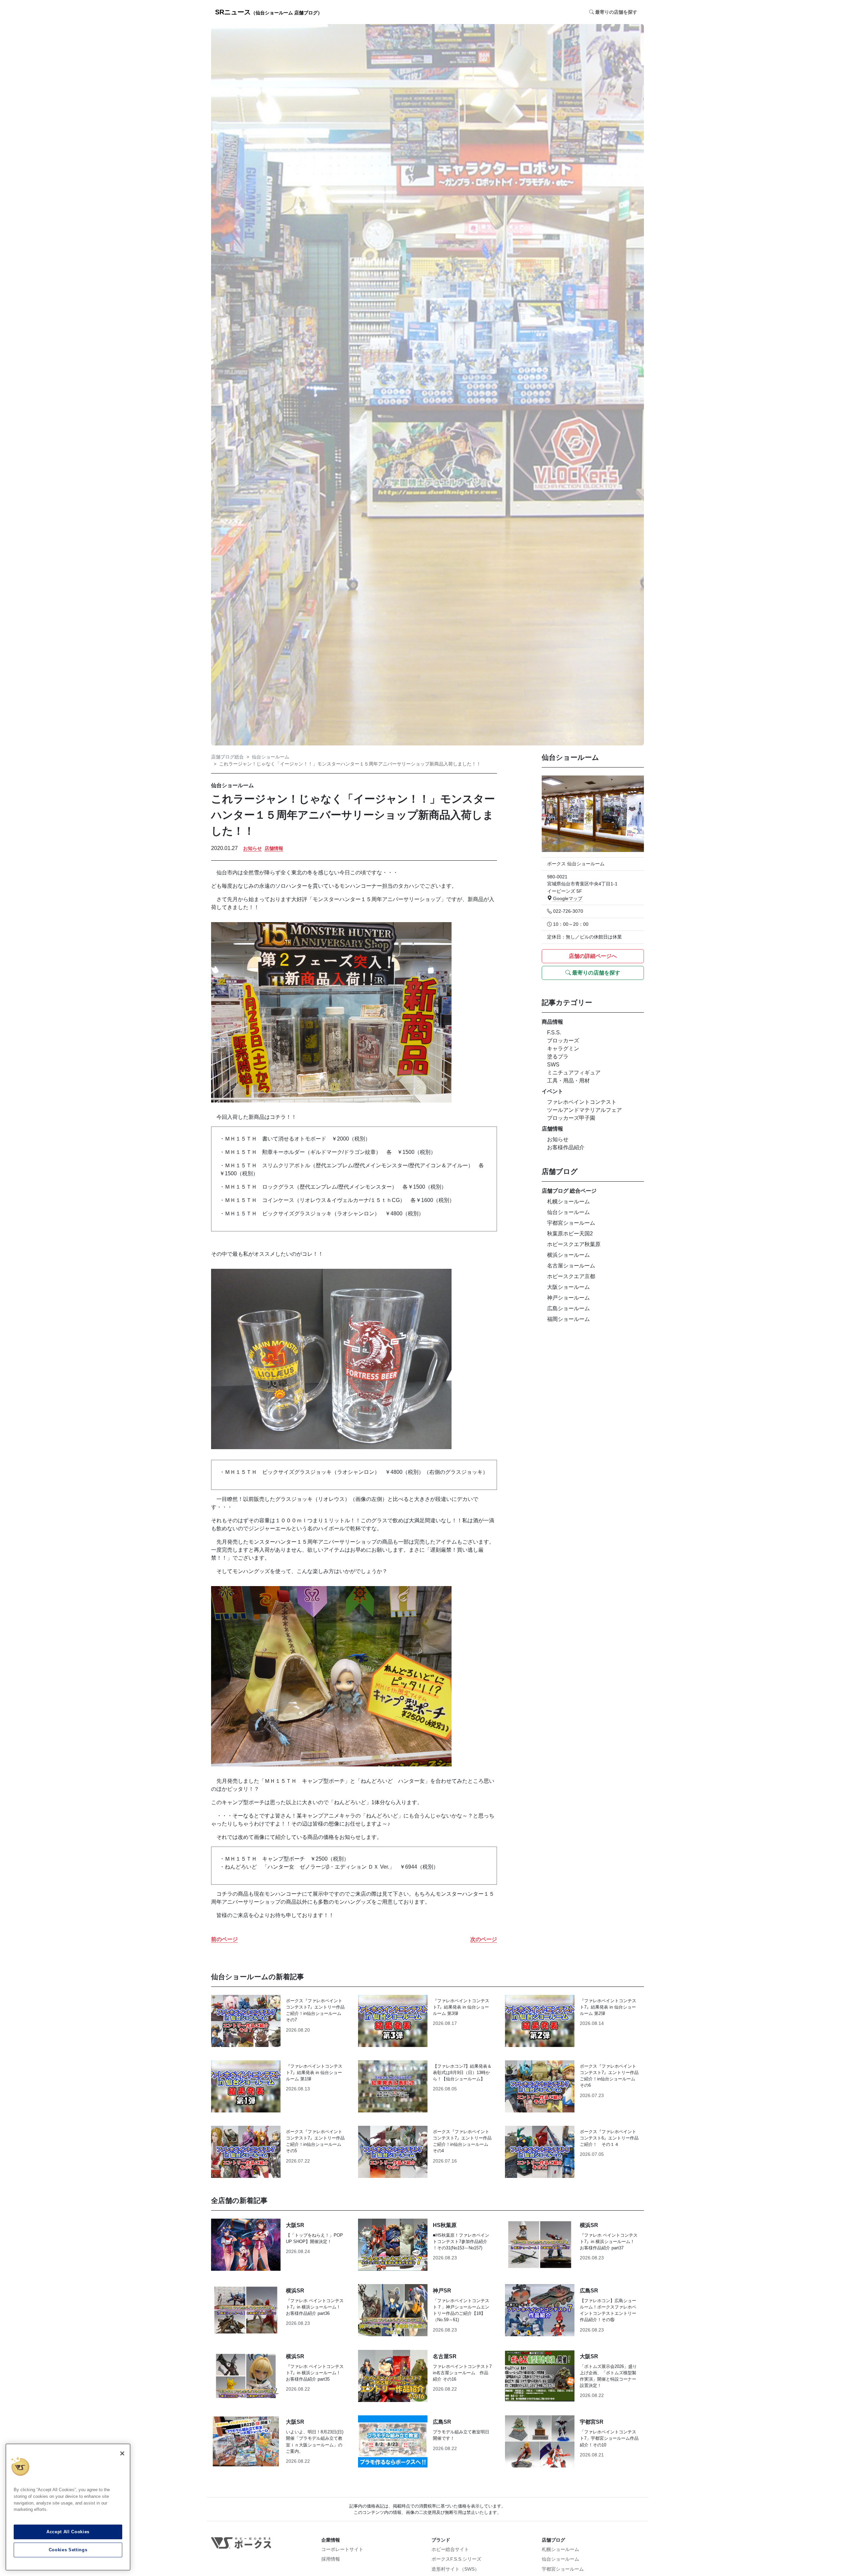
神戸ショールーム (568, 1298)
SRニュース (269, 12)
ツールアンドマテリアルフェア (584, 1110)
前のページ (224, 1939)
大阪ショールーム (568, 1287)
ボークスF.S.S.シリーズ (456, 2559)
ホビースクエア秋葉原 (574, 1244)
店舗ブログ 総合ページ (569, 1191)
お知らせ (252, 848)
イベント (552, 1091)
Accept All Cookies (68, 2532)
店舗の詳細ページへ (593, 956)
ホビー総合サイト (450, 2549)
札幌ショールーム (568, 1201)
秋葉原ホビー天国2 (570, 1234)
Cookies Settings (68, 2550)
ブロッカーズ (563, 1041)
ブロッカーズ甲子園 (571, 1118)
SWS (553, 1065)
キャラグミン (563, 1049)
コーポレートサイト (342, 2549)
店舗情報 (274, 848)
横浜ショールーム (568, 1255)
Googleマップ (567, 898)
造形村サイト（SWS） (455, 2569)
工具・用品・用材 (568, 1081)
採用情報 (331, 2559)
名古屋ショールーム (571, 1266)
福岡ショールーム (568, 1319)
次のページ (484, 1939)
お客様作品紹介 (566, 1147)
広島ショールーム (568, 1308)
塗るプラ (558, 1057)
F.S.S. (554, 1033)
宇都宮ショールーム (571, 1223)
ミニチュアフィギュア (574, 1073)
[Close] (122, 2453)
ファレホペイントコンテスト (582, 1102)
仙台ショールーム (271, 757)
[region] (68, 2507)
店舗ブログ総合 (227, 757)
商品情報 (552, 1022)
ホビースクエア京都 (571, 1276)
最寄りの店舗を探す (595, 973)
